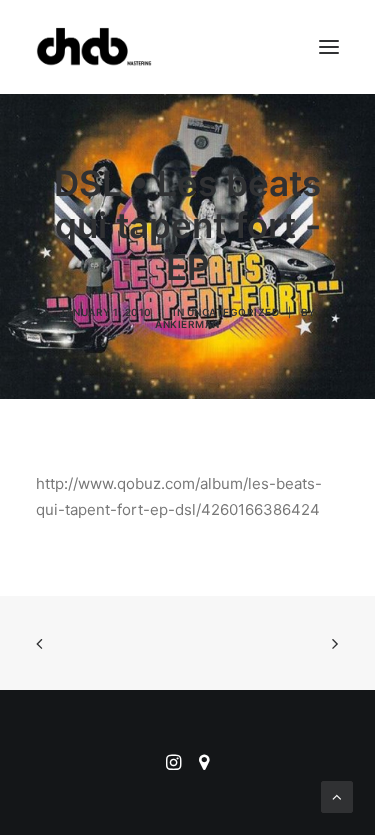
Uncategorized (233, 312)
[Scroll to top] (337, 795)
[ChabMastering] (94, 47)
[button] (329, 47)
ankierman (187, 324)
